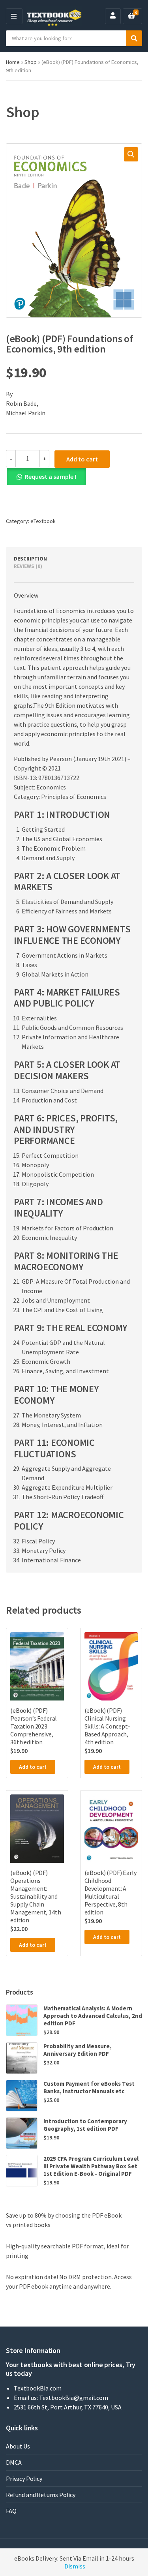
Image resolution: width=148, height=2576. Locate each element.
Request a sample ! (51, 476)
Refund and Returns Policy (41, 2495)
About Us (18, 2446)
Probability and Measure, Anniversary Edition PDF (78, 2050)
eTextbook (43, 521)
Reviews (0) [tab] (28, 566)
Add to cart (82, 459)
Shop (31, 62)
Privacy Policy (24, 2479)
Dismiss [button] (75, 2566)
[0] (131, 16)
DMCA (14, 2462)
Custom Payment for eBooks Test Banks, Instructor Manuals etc (89, 2087)
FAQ (11, 2511)
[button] (131, 154)
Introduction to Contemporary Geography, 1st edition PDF (85, 2125)
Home (13, 62)
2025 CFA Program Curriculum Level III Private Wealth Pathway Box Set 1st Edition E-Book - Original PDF (91, 2166)
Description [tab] (30, 559)
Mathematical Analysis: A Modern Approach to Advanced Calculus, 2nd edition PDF (93, 2016)
